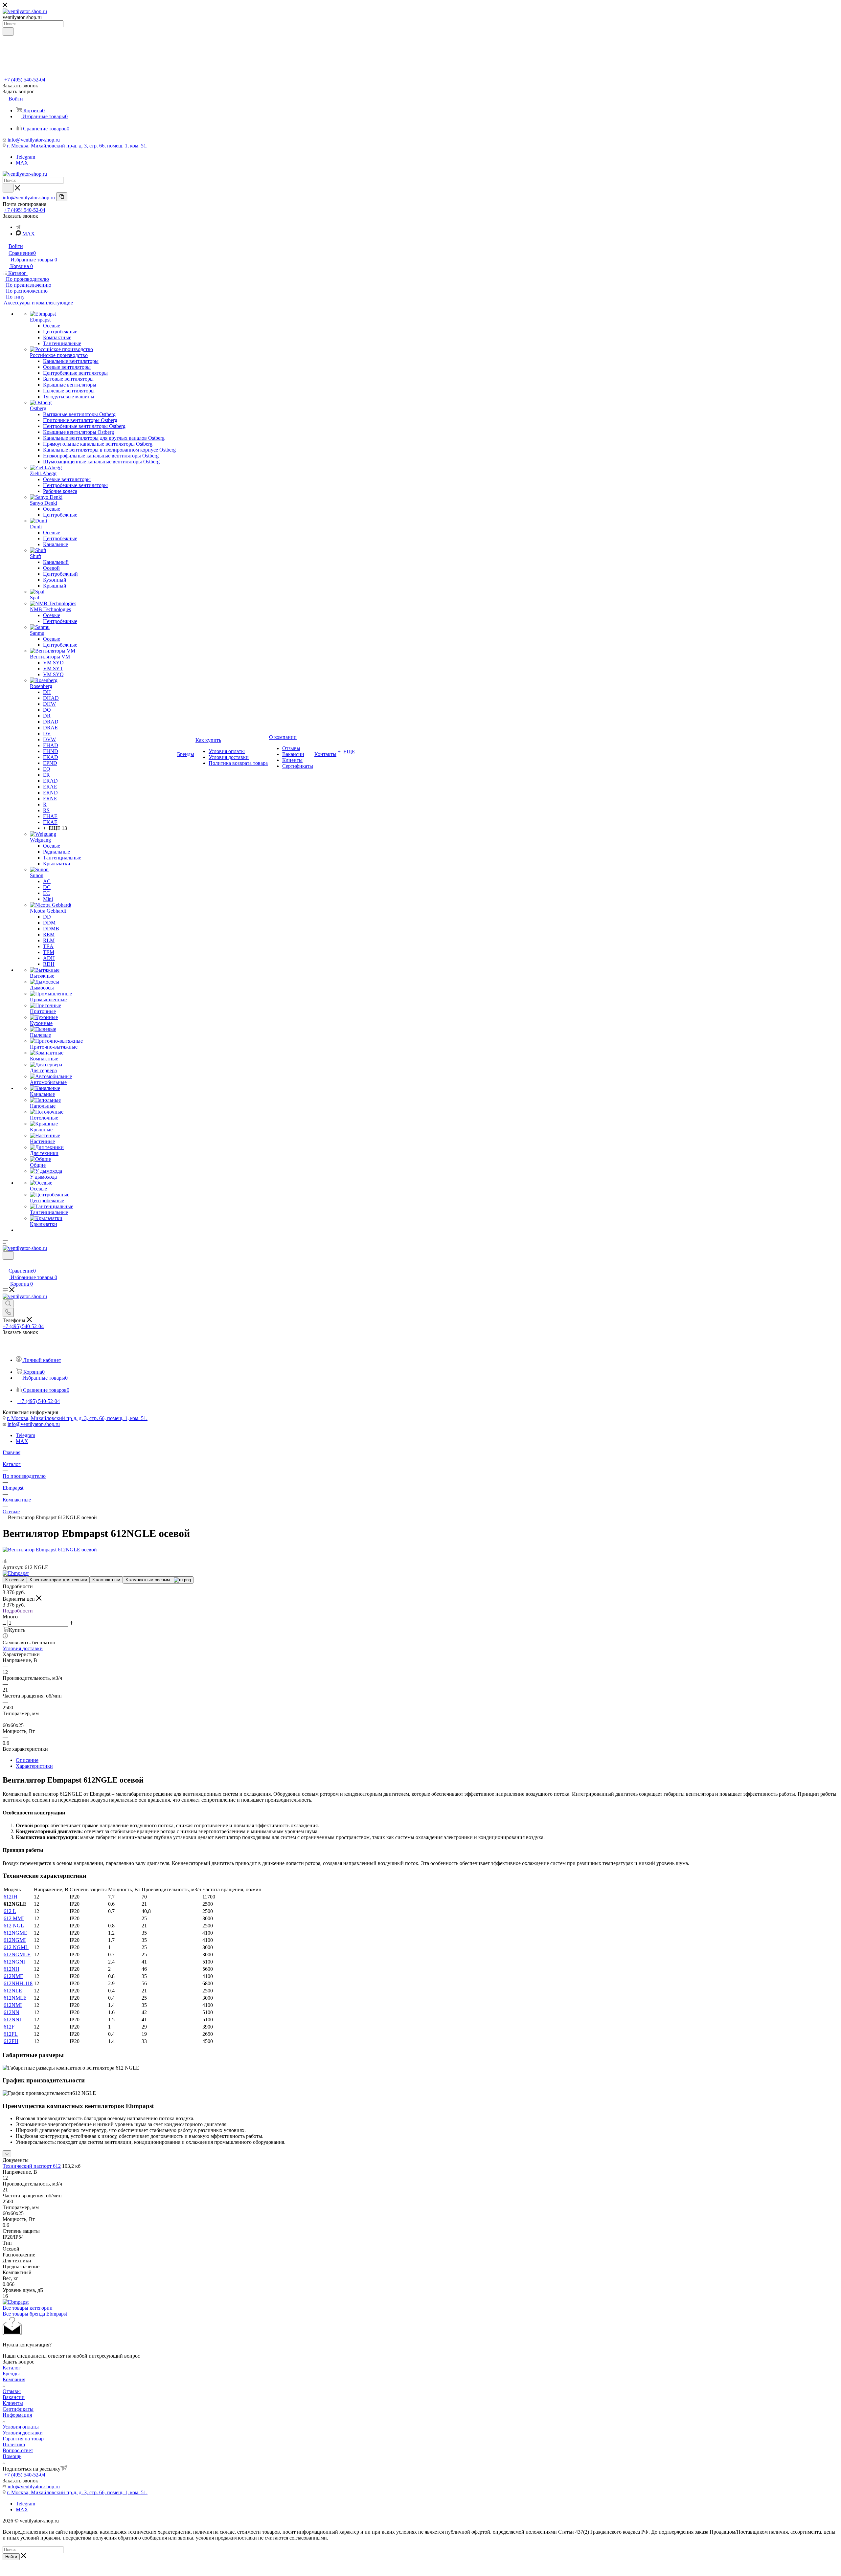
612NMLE (15, 1998)
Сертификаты (18, 2409)
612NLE (13, 1991)
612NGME (15, 1933)
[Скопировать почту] (62, 197)
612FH (11, 2041)
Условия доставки (23, 1648)
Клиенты (13, 2403)
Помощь (12, 2456)
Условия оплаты (21, 2427)
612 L (10, 1911)
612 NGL (14, 1926)
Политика (14, 2444)
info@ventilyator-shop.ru (34, 140)
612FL (11, 2034)
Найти (11, 2557)
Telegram (25, 157)
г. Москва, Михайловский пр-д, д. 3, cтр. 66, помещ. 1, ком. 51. (77, 146)
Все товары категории (28, 2308)
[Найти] (8, 32)
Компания (14, 2379)
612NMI (13, 2005)
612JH (11, 1897)
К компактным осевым (150, 1580)
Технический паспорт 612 (32, 2166)
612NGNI (14, 1962)
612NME (13, 1976)
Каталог (12, 2368)
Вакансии (14, 2397)
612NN (11, 2012)
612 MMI (14, 1918)
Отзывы (12, 2391)
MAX (22, 163)
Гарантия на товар (23, 2439)
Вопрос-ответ (18, 2450)
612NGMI (15, 1940)
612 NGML (16, 1947)
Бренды (11, 2374)
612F (9, 2027)
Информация (17, 2415)
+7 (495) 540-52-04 (25, 80)
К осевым (15, 1580)
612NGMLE (17, 1954)
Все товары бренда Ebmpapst (35, 2314)
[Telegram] (18, 227)
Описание (27, 1760)
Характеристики (34, 1766)
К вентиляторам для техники (58, 1580)
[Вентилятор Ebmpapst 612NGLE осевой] (50, 1550)
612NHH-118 (18, 1983)
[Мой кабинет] (6, 1264)
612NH (11, 1969)
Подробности (18, 1611)
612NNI (12, 2020)
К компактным (106, 1580)
